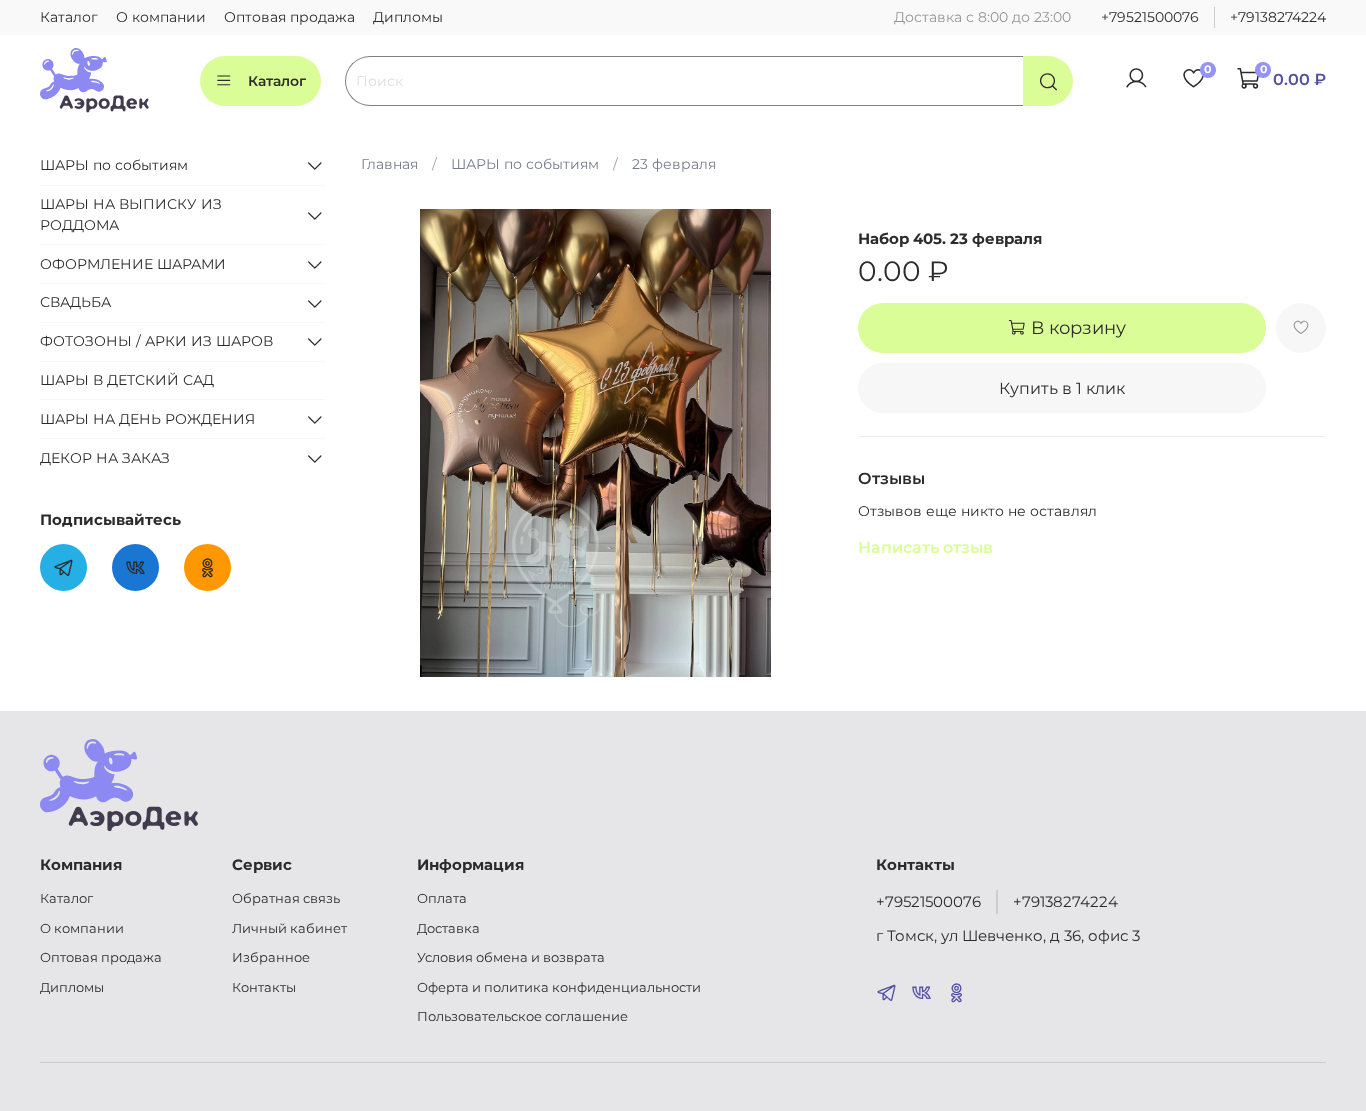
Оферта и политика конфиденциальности (559, 987)
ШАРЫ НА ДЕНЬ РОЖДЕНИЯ (147, 419)
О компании (161, 17)
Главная (389, 164)
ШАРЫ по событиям (525, 164)
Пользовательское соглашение (522, 1016)
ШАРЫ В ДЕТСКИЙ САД (127, 380)
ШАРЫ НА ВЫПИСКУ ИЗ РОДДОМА (131, 214)
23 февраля (674, 164)
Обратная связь (286, 898)
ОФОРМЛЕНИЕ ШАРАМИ (133, 264)
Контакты (264, 987)
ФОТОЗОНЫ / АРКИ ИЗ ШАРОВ (156, 341)
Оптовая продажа (289, 17)
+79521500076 (1150, 17)
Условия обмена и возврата (511, 957)
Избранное (271, 957)
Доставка (448, 928)
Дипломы (408, 17)
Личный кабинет (289, 928)
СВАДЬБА (75, 303)
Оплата (442, 898)
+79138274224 (1278, 17)
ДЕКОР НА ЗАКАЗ (105, 458)
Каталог (69, 17)
